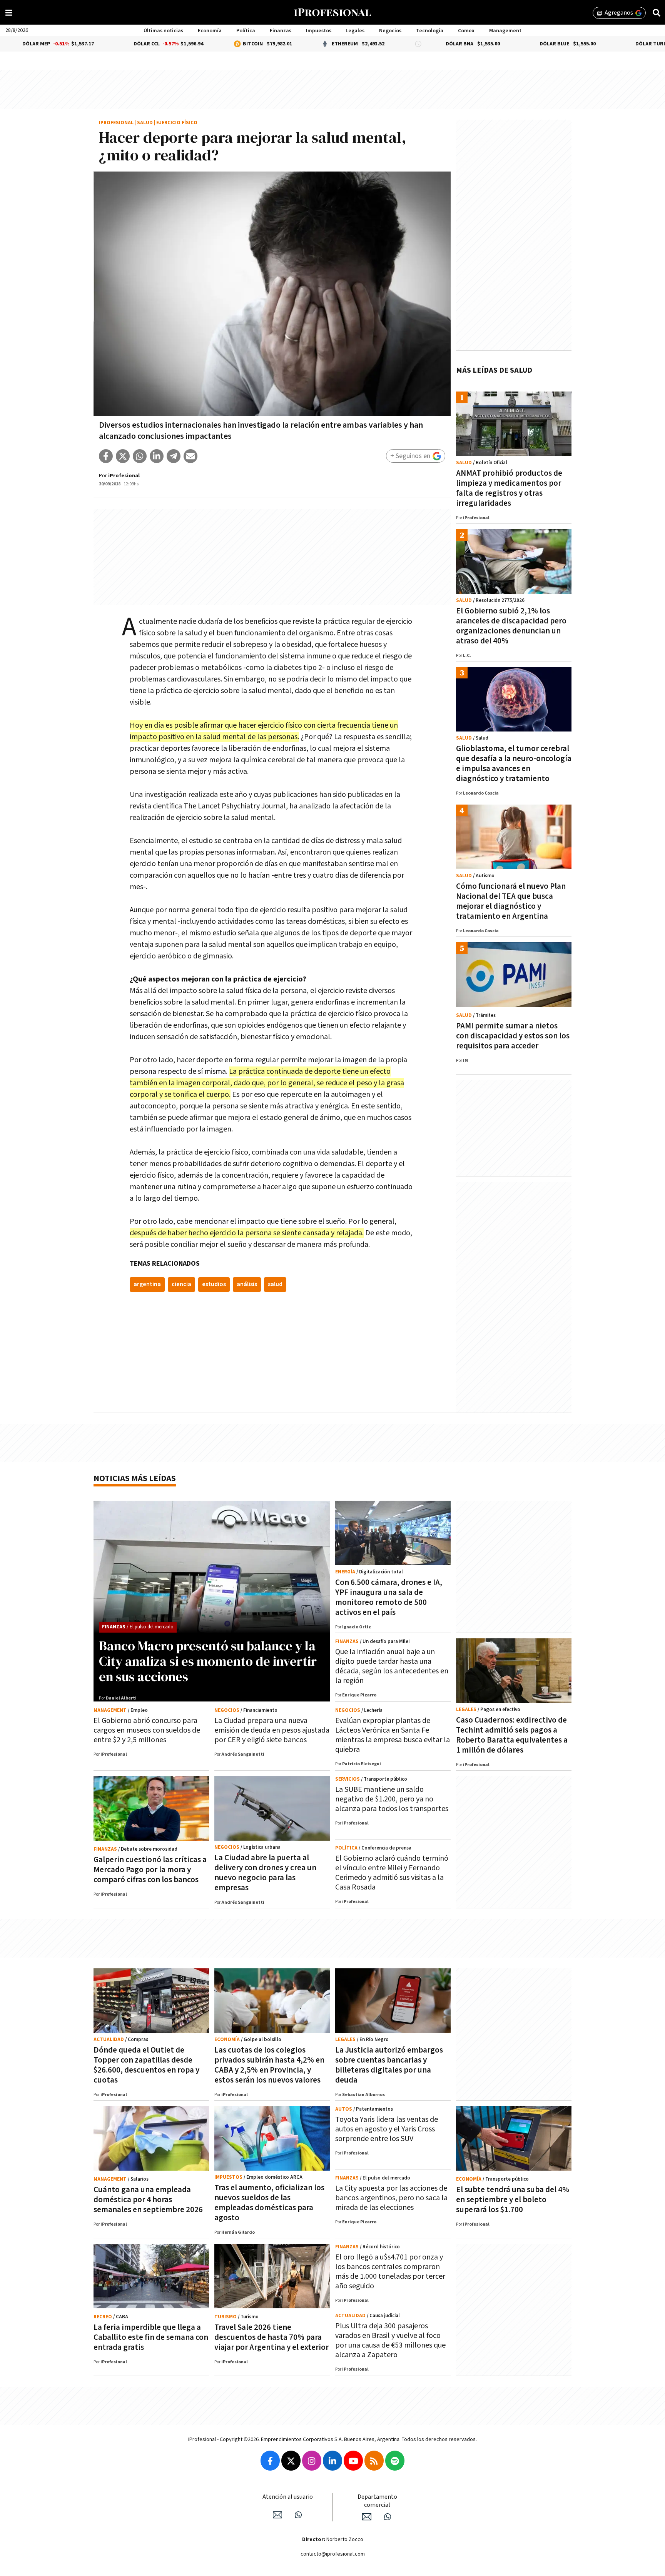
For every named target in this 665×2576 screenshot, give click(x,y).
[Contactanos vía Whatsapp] (298, 2515)
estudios (214, 1284)
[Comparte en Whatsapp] (140, 456)
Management (505, 31)
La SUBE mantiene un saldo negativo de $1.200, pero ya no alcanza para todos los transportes (392, 1799)
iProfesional (116, 123)
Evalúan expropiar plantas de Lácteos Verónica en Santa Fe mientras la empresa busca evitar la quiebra (393, 1735)
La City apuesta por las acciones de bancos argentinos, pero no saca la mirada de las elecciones (391, 2198)
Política (246, 31)
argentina (147, 1284)
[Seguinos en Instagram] (312, 2461)
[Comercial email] (367, 2517)
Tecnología (430, 31)
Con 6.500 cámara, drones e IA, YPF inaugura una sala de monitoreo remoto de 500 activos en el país (389, 1597)
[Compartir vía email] (190, 456)
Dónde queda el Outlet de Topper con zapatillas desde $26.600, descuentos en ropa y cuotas (146, 2065)
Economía (210, 31)
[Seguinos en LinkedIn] (332, 2461)
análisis (247, 1284)
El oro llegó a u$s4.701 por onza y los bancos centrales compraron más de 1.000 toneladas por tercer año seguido (390, 2272)
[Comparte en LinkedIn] (157, 456)
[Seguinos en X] (291, 2461)
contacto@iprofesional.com (333, 2554)
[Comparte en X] (123, 456)
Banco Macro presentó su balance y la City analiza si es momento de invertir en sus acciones (208, 1661)
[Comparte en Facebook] (106, 456)
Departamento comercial (377, 2501)
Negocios (390, 31)
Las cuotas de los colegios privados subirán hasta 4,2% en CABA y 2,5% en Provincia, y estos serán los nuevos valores (269, 2065)
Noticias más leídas (135, 1479)
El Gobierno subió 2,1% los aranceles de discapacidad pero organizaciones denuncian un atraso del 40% (511, 626)
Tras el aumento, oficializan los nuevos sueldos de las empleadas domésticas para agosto (269, 2203)
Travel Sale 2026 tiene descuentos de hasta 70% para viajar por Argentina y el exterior (272, 2337)
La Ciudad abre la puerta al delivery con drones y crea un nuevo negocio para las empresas (265, 1873)
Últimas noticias (163, 31)
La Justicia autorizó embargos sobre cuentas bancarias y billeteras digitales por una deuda (389, 2065)
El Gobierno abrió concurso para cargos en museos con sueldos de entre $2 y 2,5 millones (147, 1730)
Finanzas (281, 31)
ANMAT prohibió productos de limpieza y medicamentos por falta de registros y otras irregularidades (509, 488)
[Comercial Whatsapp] (388, 2517)
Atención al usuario (288, 2497)
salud (275, 1284)
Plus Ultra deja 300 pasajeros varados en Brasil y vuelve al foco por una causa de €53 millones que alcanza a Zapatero (390, 2340)
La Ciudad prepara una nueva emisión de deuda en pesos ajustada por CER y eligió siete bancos (272, 1730)
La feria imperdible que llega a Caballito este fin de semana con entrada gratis (151, 2337)
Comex (466, 31)
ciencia (181, 1284)
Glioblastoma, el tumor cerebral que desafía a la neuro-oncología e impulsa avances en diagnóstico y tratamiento (514, 764)
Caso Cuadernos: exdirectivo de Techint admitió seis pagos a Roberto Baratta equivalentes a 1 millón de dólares (512, 1735)
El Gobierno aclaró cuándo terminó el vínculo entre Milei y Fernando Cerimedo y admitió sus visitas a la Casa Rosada (392, 1873)
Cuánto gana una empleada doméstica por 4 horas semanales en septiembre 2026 (148, 2200)
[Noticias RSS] (374, 2461)
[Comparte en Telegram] (174, 456)
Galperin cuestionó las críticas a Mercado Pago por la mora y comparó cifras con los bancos (150, 1870)
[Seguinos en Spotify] (395, 2461)
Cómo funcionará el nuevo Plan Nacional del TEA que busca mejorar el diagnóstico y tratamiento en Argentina (511, 901)
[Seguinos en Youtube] (353, 2461)
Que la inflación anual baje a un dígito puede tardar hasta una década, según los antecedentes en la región (392, 1666)
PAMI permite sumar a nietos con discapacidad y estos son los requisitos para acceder (513, 1036)
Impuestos (319, 31)
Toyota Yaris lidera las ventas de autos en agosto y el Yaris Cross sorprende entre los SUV (387, 2129)
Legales (355, 31)
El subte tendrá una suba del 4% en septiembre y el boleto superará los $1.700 (513, 2200)
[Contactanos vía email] (277, 2515)
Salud (145, 123)
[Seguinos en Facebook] (270, 2461)
